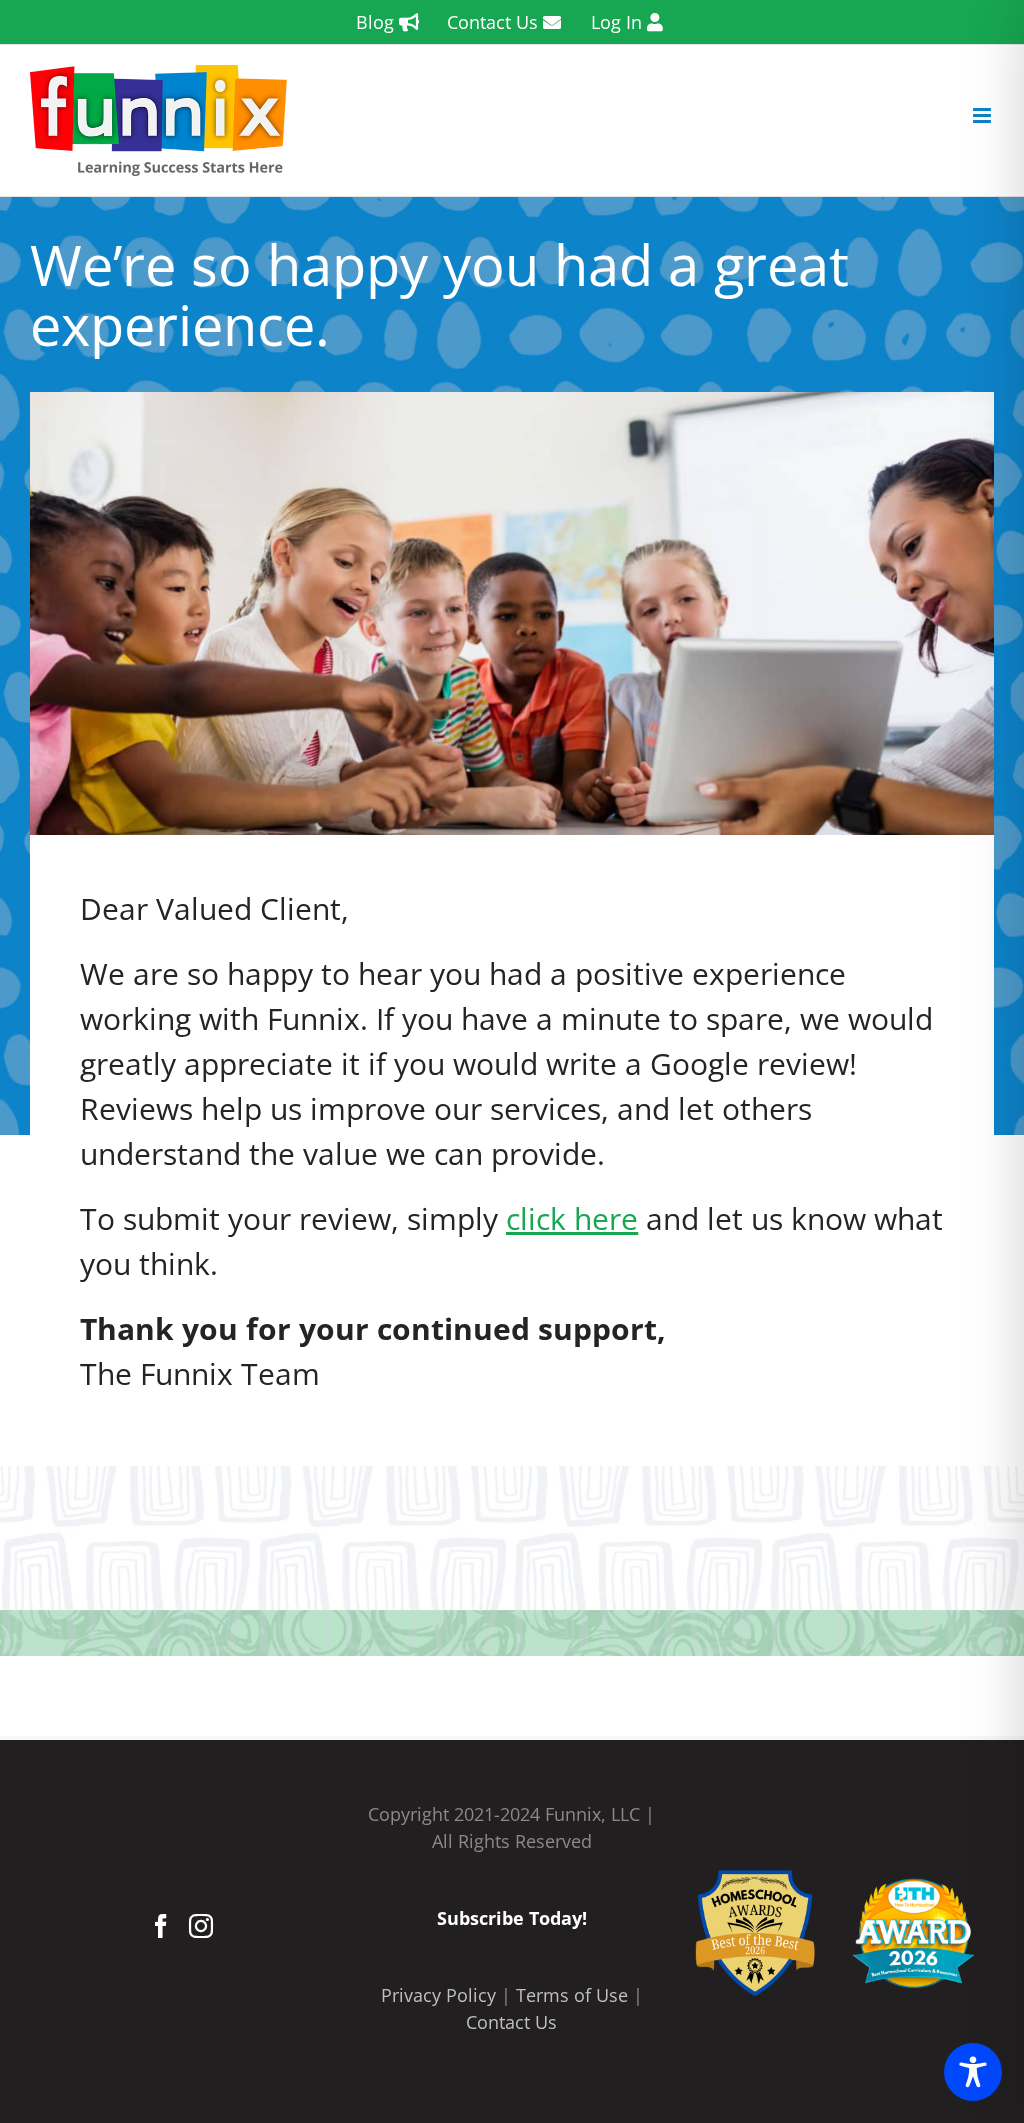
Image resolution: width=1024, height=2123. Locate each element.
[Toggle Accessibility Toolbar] (973, 2072)
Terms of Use (572, 1995)
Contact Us (511, 2022)
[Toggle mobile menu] (983, 115)
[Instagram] (201, 1926)
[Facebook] (161, 1926)
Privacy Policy (438, 1995)
